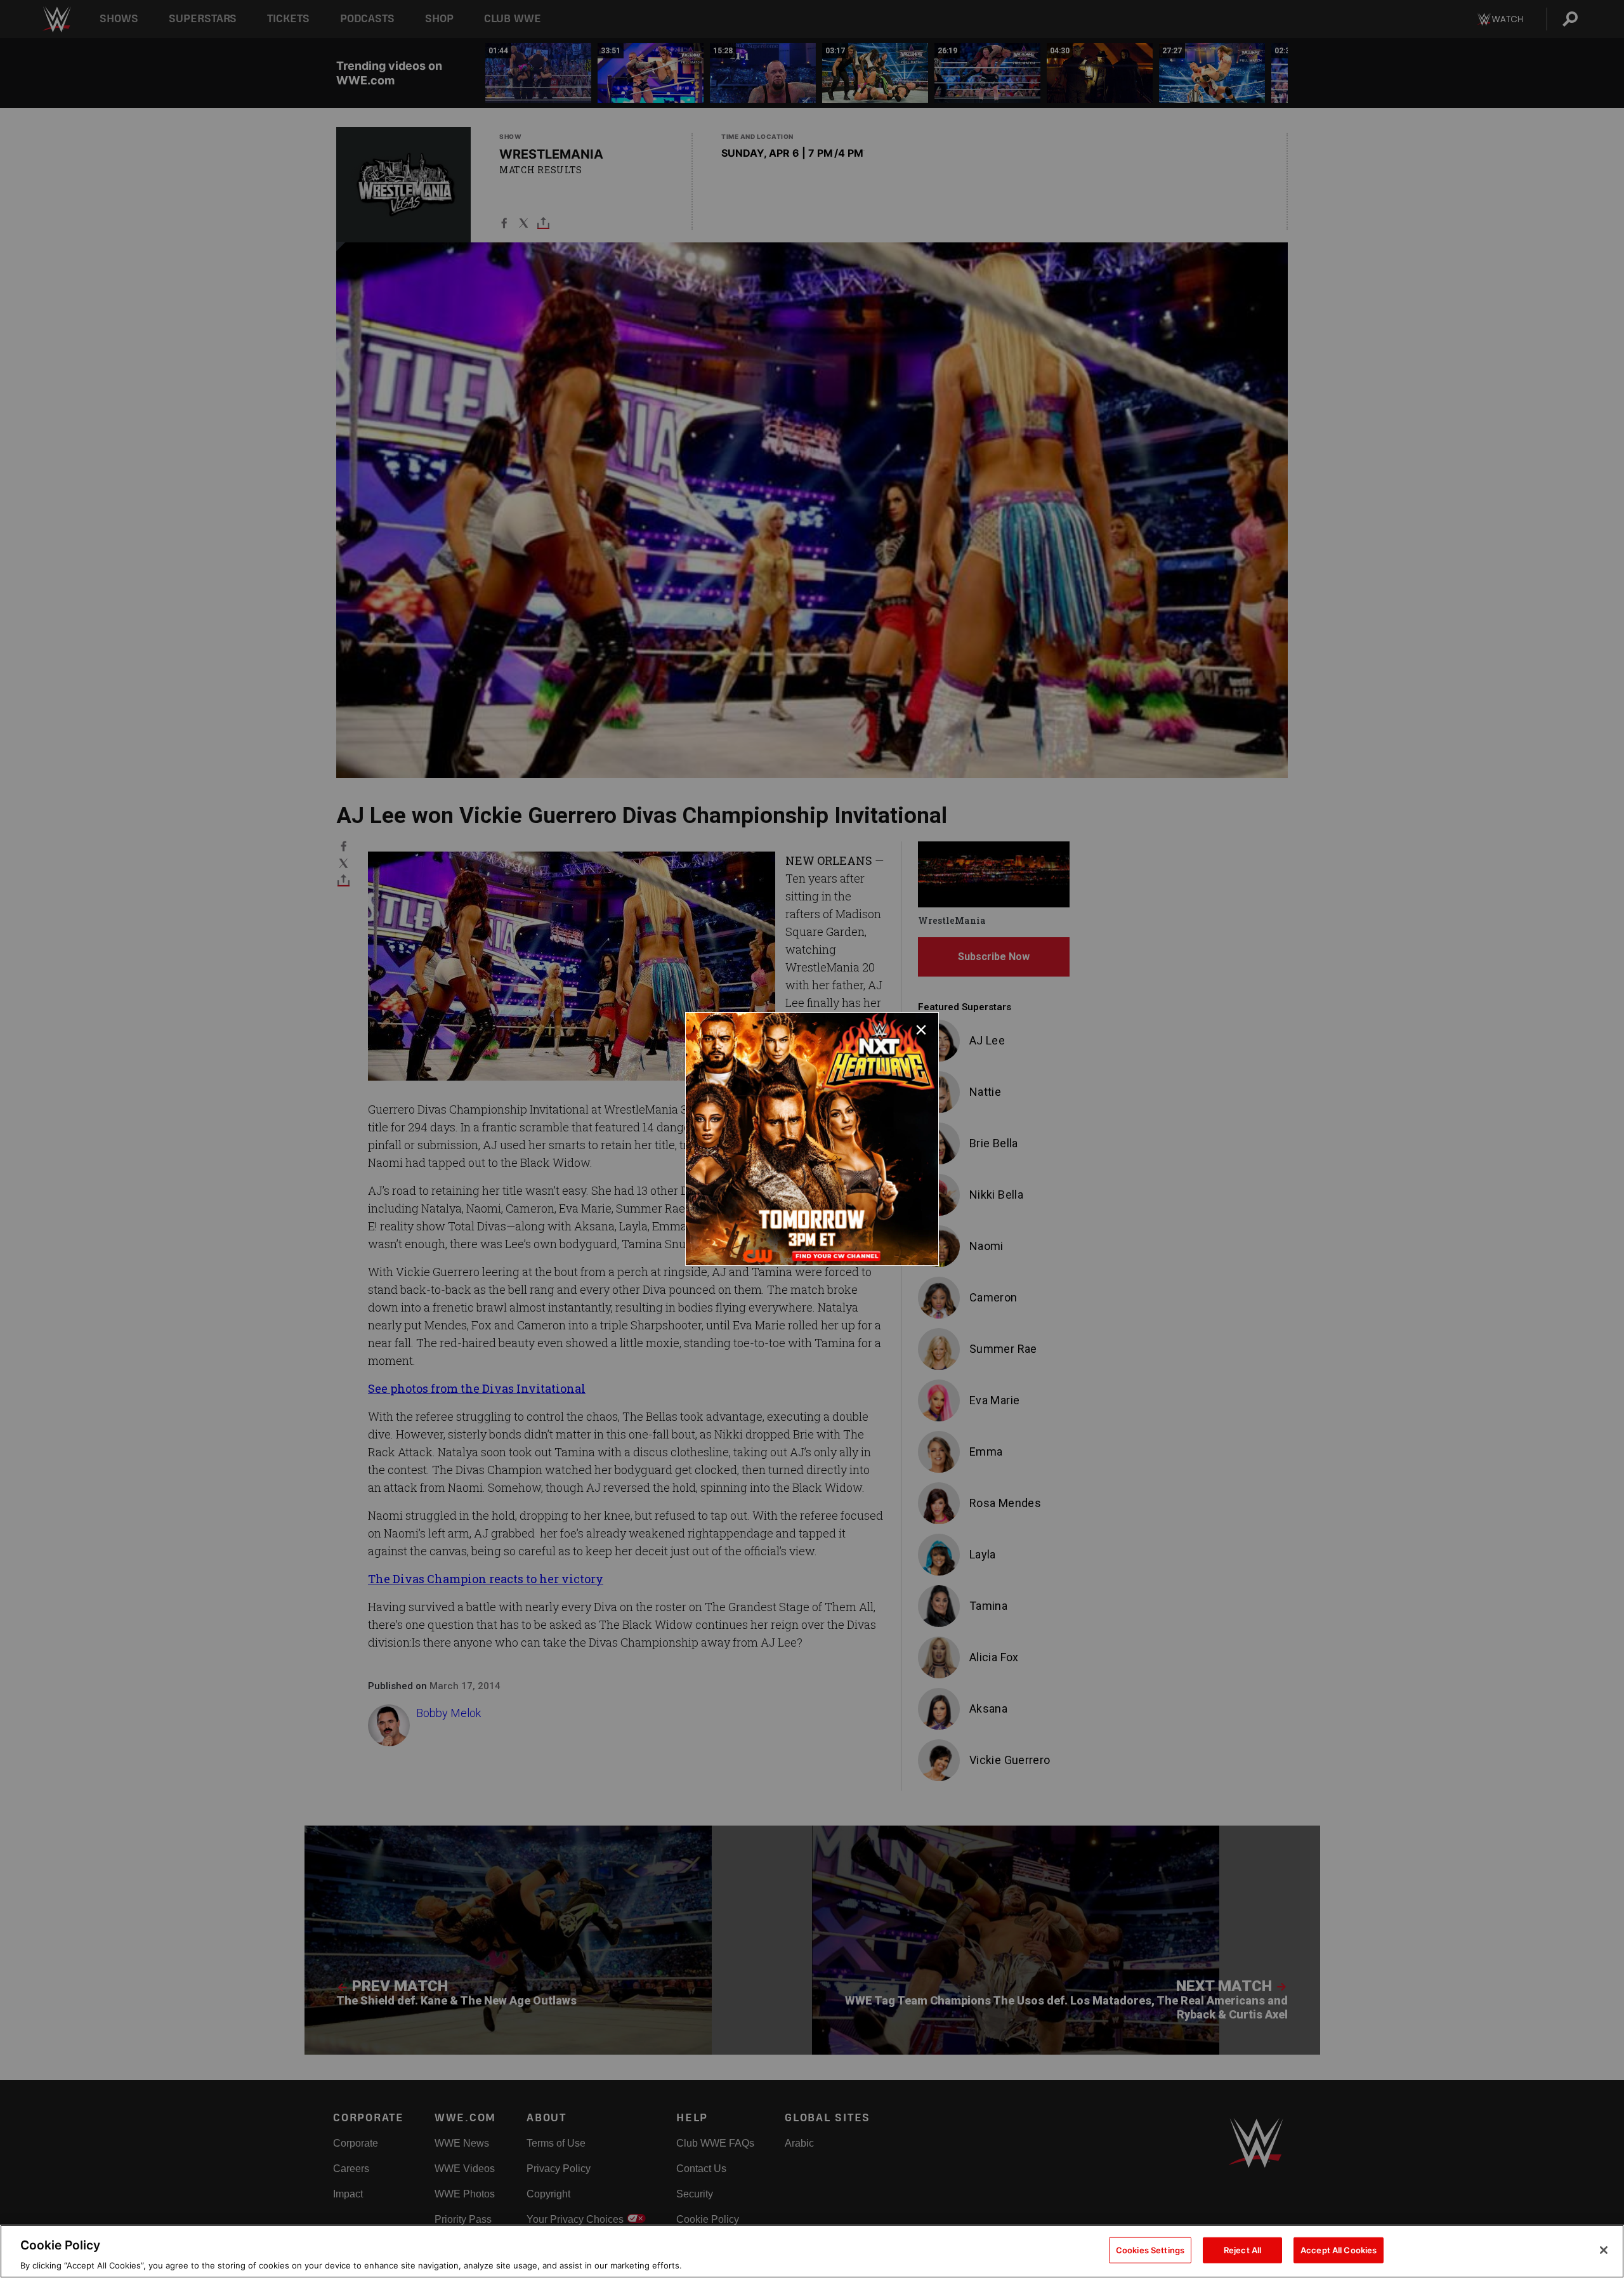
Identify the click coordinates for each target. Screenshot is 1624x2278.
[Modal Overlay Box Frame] (812, 1139)
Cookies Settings (1150, 2249)
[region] (812, 2251)
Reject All (1242, 2249)
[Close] (1604, 2250)
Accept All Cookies (1339, 2249)
